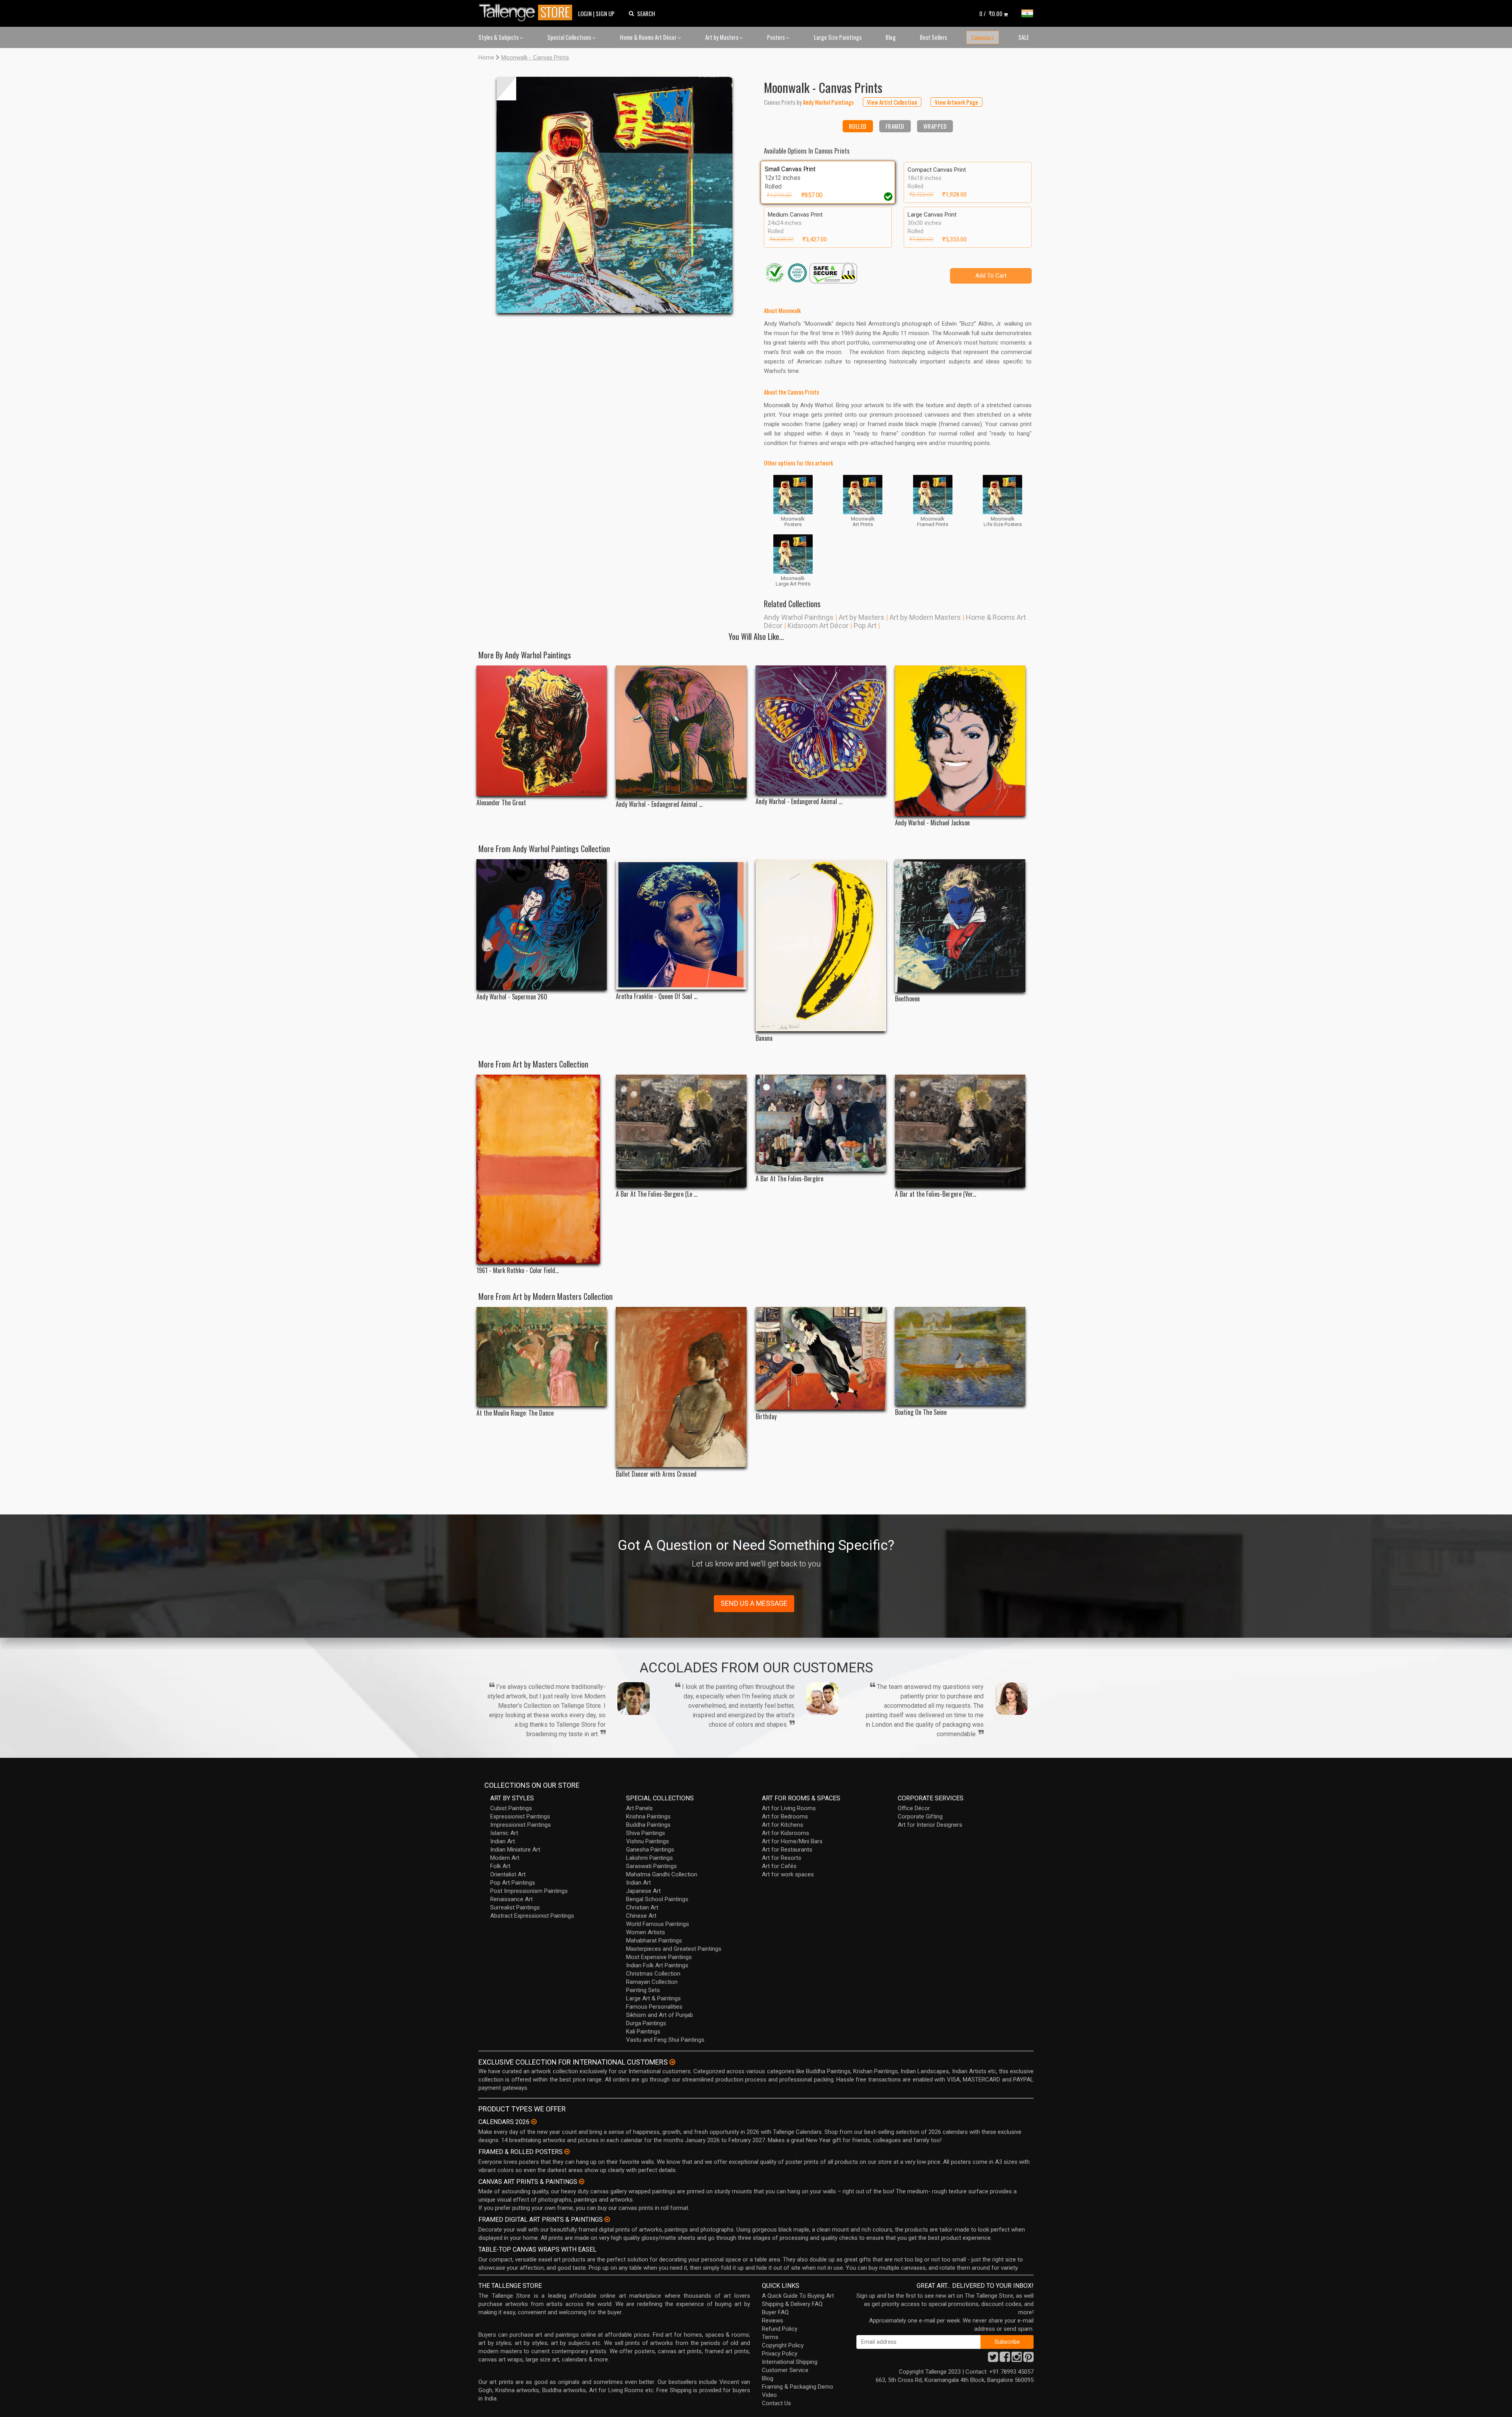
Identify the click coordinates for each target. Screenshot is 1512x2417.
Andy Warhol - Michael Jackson (932, 823)
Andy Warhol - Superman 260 (512, 997)
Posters (776, 37)
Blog (891, 37)
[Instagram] (1017, 2359)
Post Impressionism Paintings (529, 1891)
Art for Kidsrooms (786, 1833)
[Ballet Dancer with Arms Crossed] (681, 1387)
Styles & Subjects (499, 37)
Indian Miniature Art (515, 1850)
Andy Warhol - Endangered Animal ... (659, 804)
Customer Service (785, 2370)
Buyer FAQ (775, 2312)
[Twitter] (993, 2359)
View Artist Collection (892, 102)
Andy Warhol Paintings (799, 617)
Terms (770, 2337)
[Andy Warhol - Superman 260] (542, 925)
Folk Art (500, 1866)
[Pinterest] (1028, 2359)
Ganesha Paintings (650, 1850)
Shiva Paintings (646, 1833)
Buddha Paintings (648, 1825)
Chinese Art (641, 1916)
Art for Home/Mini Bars (792, 1841)
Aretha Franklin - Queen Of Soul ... (657, 996)
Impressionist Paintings (521, 1825)
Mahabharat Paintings (654, 1941)
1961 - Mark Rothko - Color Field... (518, 1271)
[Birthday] (821, 1359)
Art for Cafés (779, 1866)
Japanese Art (643, 1891)
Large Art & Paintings (653, 1998)
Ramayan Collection (652, 1982)
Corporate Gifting (920, 1816)
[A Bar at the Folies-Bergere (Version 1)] (960, 1131)
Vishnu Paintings (648, 1841)
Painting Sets (643, 1990)
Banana (764, 1038)
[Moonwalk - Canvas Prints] (614, 195)
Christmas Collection (653, 1974)
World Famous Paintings (658, 1924)
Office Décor (914, 1808)
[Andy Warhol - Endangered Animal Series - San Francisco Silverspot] (821, 730)
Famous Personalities (654, 2007)
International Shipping (790, 2362)
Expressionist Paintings (520, 1816)
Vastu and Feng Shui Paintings (665, 2040)
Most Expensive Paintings (659, 1957)
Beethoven (907, 999)
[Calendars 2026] (534, 2122)
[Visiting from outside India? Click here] (672, 2062)
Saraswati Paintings (651, 1866)
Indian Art (503, 1841)
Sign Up (605, 13)
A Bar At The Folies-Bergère (789, 1179)
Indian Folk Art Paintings (657, 1965)
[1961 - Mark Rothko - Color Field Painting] (542, 1169)
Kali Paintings (643, 2031)
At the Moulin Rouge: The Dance (515, 1413)
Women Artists (646, 1932)
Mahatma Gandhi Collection (662, 1874)
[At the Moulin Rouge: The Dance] (542, 1357)
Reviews (773, 2321)
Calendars (983, 37)
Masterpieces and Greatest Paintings (674, 1949)
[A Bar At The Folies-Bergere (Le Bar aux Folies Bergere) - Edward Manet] (681, 1131)
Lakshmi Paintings (649, 1858)
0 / (991, 13)
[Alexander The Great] (542, 731)
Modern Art (505, 1858)
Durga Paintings (646, 2023)
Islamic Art (504, 1833)
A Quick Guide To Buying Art (798, 2296)
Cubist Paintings (511, 1808)
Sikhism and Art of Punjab (660, 2015)
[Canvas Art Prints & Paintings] (582, 2182)
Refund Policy (780, 2329)
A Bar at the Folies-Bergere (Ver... (936, 1194)
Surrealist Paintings (515, 1907)
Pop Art (865, 626)
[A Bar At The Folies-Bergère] (821, 1123)
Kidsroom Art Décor (818, 626)
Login (585, 13)
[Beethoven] (960, 926)
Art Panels (639, 1808)
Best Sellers (933, 37)
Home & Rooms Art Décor (649, 37)
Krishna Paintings (648, 1816)
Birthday (766, 1417)
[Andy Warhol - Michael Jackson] (960, 741)
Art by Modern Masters (925, 617)
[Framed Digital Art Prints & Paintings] (607, 2219)
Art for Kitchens (783, 1825)
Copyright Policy (783, 2345)
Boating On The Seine (921, 1412)
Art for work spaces (788, 1874)
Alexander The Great (501, 803)
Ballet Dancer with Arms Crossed (656, 1474)
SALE (1024, 37)
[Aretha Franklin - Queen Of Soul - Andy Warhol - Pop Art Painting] (681, 924)
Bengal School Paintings (657, 1899)
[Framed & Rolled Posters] (567, 2152)
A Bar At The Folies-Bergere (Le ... (657, 1194)
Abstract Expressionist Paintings (532, 1916)
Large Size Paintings (838, 37)
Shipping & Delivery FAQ (792, 2304)
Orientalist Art (508, 1874)
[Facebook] (1005, 2359)
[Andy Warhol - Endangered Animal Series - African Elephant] (681, 731)
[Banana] (821, 945)
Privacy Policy (780, 2354)
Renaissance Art (511, 1899)
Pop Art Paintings (513, 1883)
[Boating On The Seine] (960, 1356)
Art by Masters (722, 37)
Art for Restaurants (787, 1850)
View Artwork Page (956, 102)
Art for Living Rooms (789, 1808)
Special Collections (570, 37)
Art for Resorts (782, 1858)
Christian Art (642, 1907)
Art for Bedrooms (785, 1816)
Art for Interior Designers (930, 1825)
